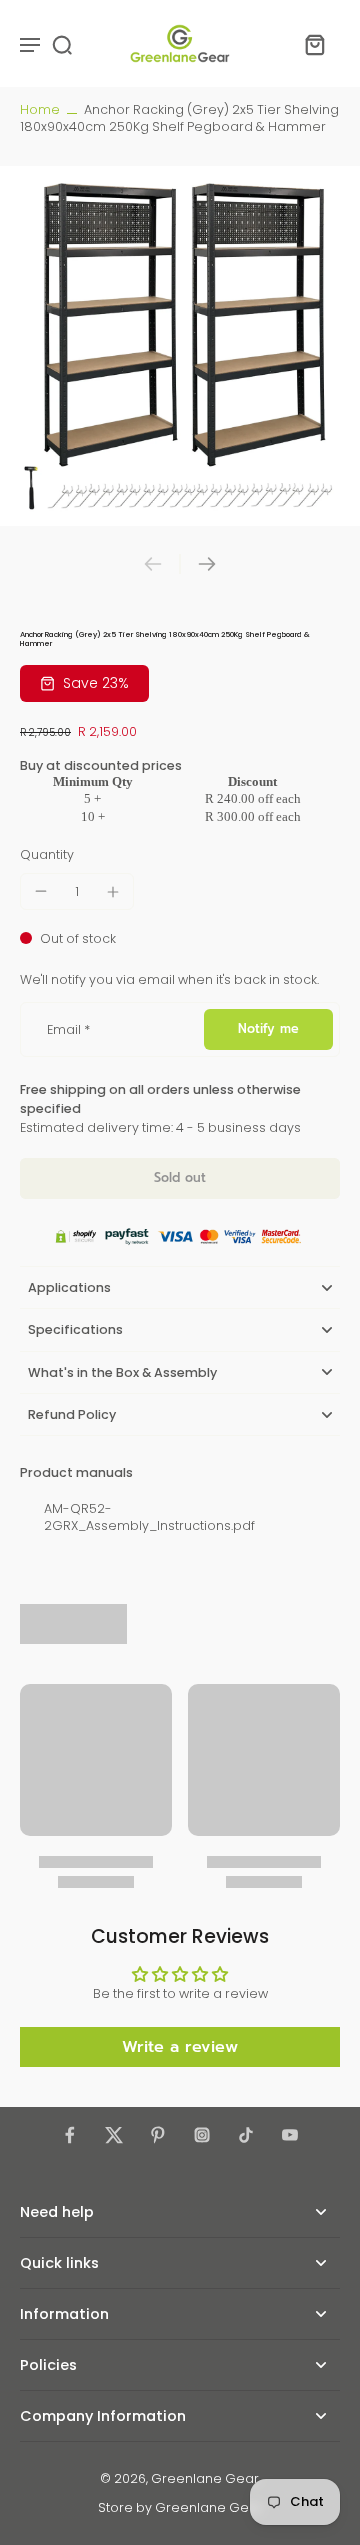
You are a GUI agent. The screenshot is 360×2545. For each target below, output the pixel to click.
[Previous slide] (153, 564)
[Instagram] (202, 2135)
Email (68, 1029)
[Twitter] (114, 2135)
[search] (62, 44)
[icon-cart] (314, 44)
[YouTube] (290, 2135)
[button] (180, 1178)
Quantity (47, 854)
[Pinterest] (158, 2135)
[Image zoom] (180, 346)
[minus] (41, 891)
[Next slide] (207, 564)
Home (40, 109)
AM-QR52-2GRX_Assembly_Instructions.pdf (149, 1517)
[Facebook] (70, 2135)
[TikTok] (246, 2135)
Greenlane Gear (205, 2478)
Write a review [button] (180, 2047)
